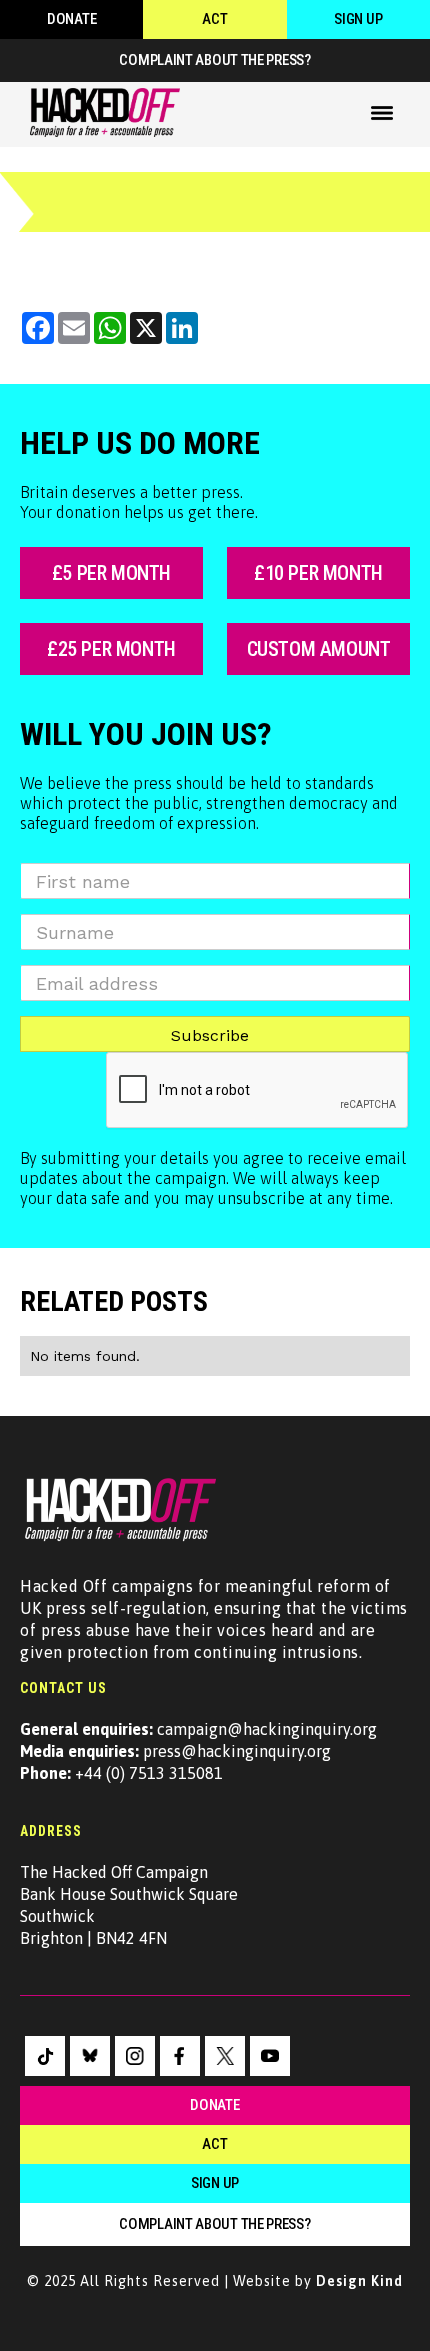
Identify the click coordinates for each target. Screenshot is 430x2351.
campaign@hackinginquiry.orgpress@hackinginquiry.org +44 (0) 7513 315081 (198, 1751)
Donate (71, 19)
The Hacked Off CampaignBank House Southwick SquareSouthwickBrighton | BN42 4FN (129, 1905)
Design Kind (359, 2281)
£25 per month (111, 649)
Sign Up (358, 19)
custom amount (319, 649)
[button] (382, 113)
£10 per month (318, 573)
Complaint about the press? (214, 60)
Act (214, 19)
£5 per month (111, 573)
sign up (215, 2183)
